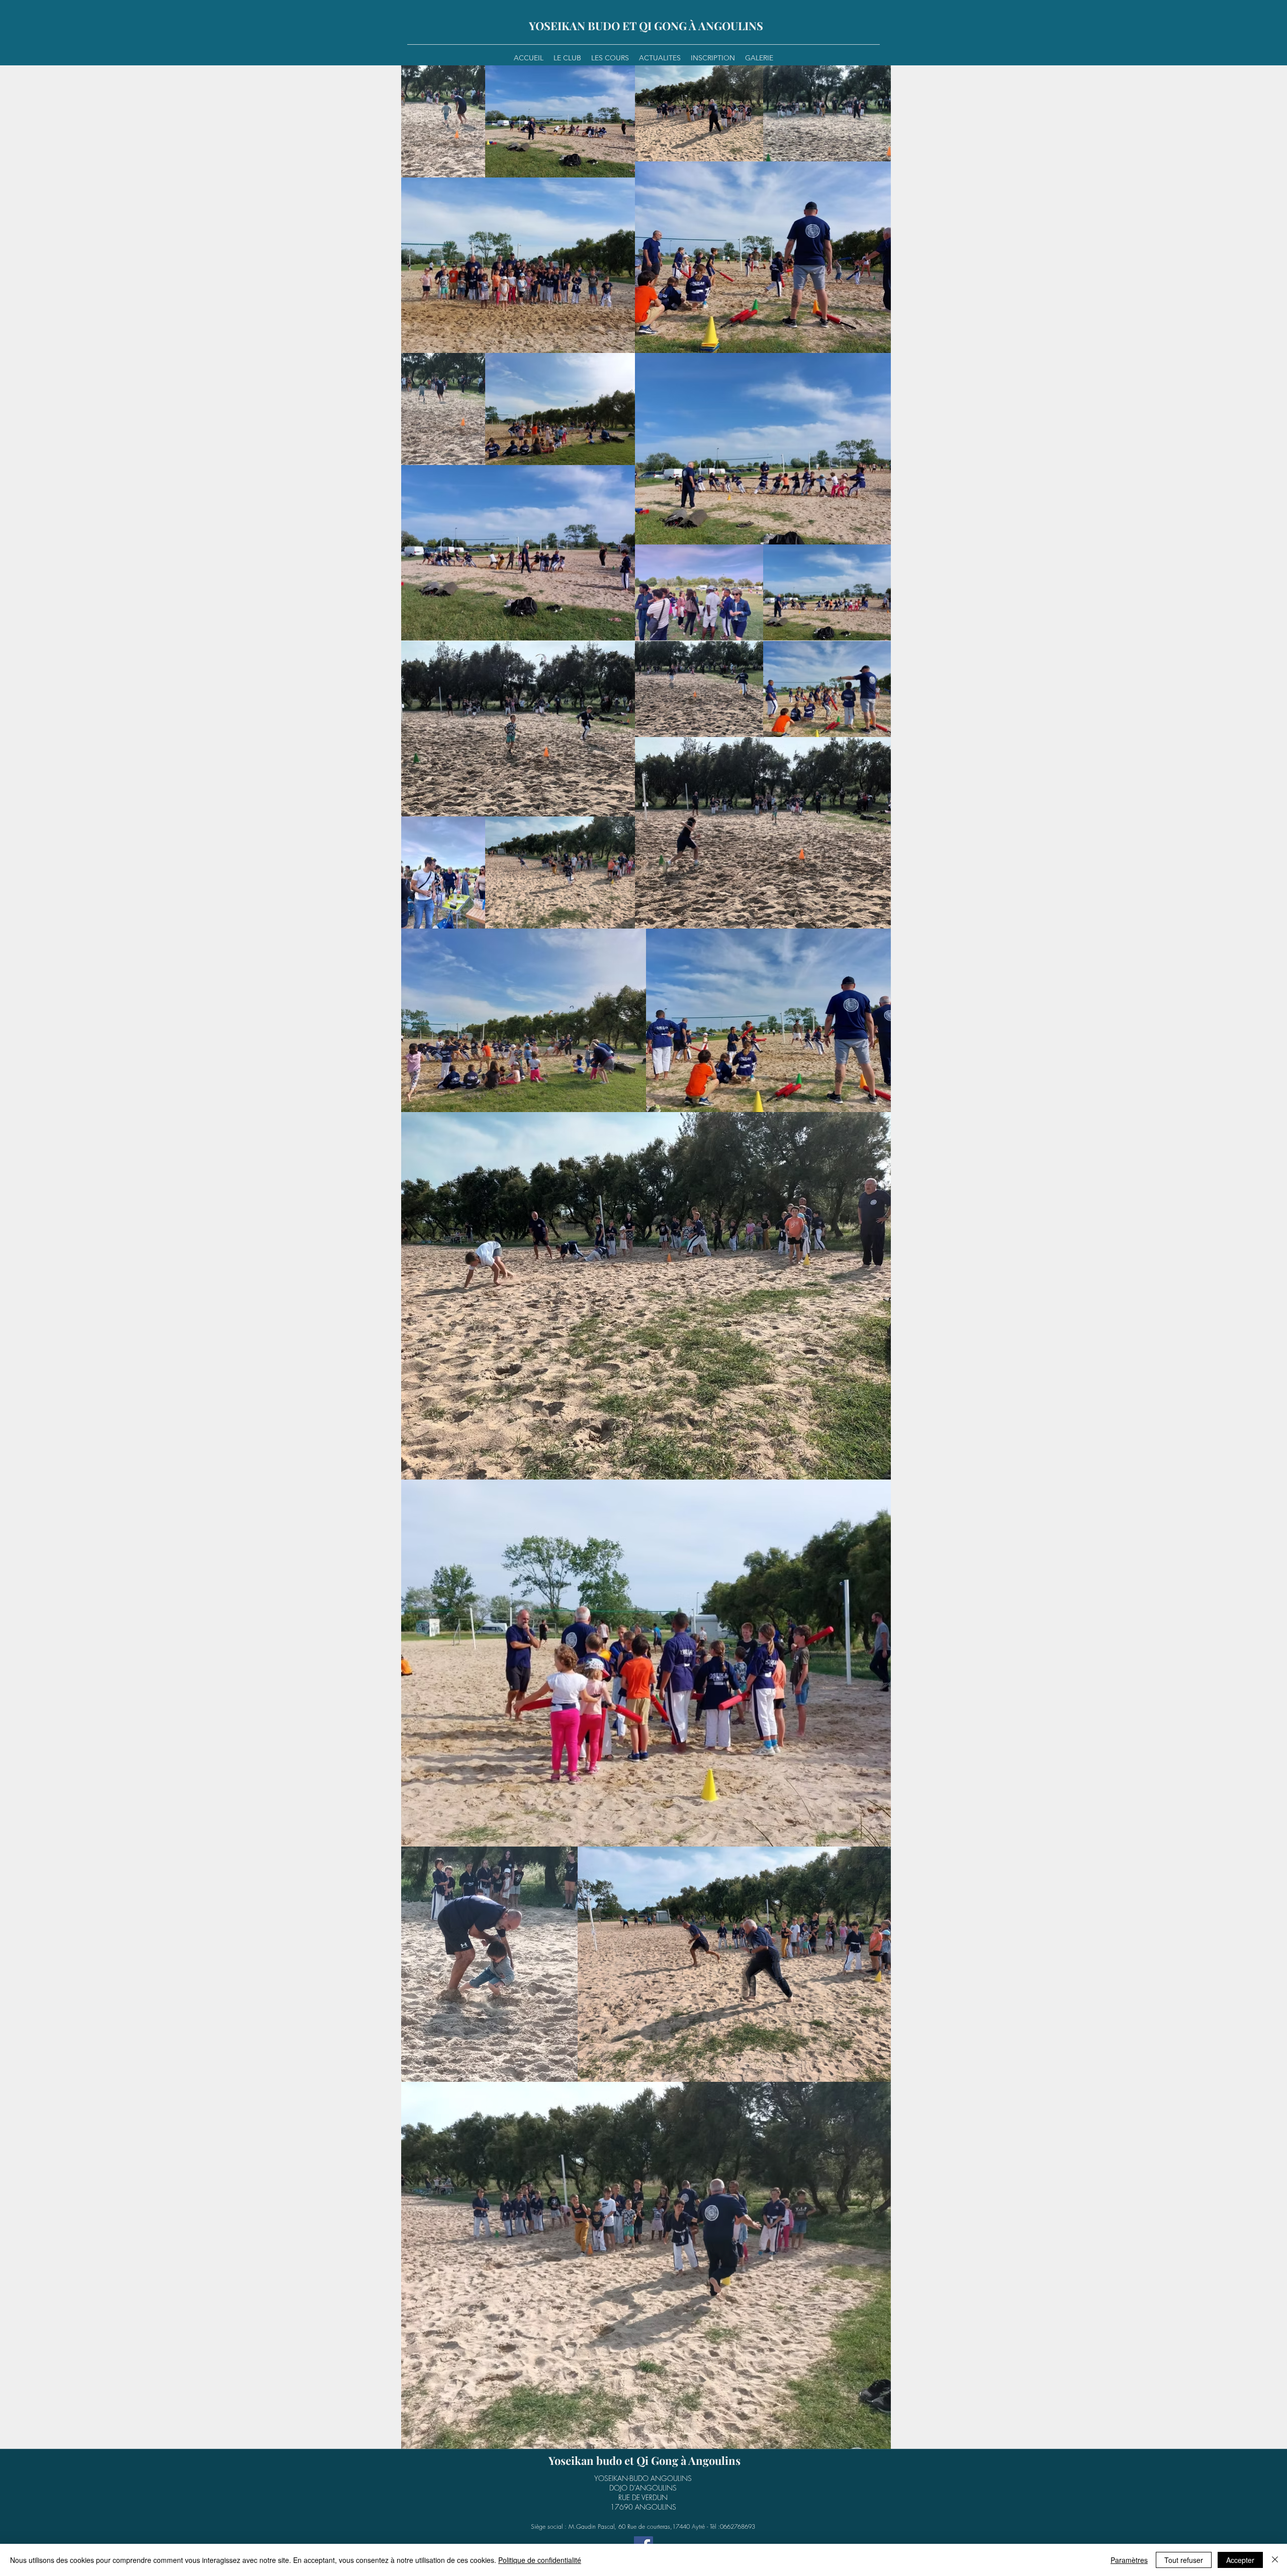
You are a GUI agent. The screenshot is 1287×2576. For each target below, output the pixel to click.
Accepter (1240, 2560)
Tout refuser (1184, 2560)
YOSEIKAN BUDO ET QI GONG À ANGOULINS (646, 26)
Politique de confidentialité (540, 2560)
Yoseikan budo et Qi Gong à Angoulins (645, 2460)
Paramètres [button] (1129, 2560)
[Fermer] (1275, 2560)
